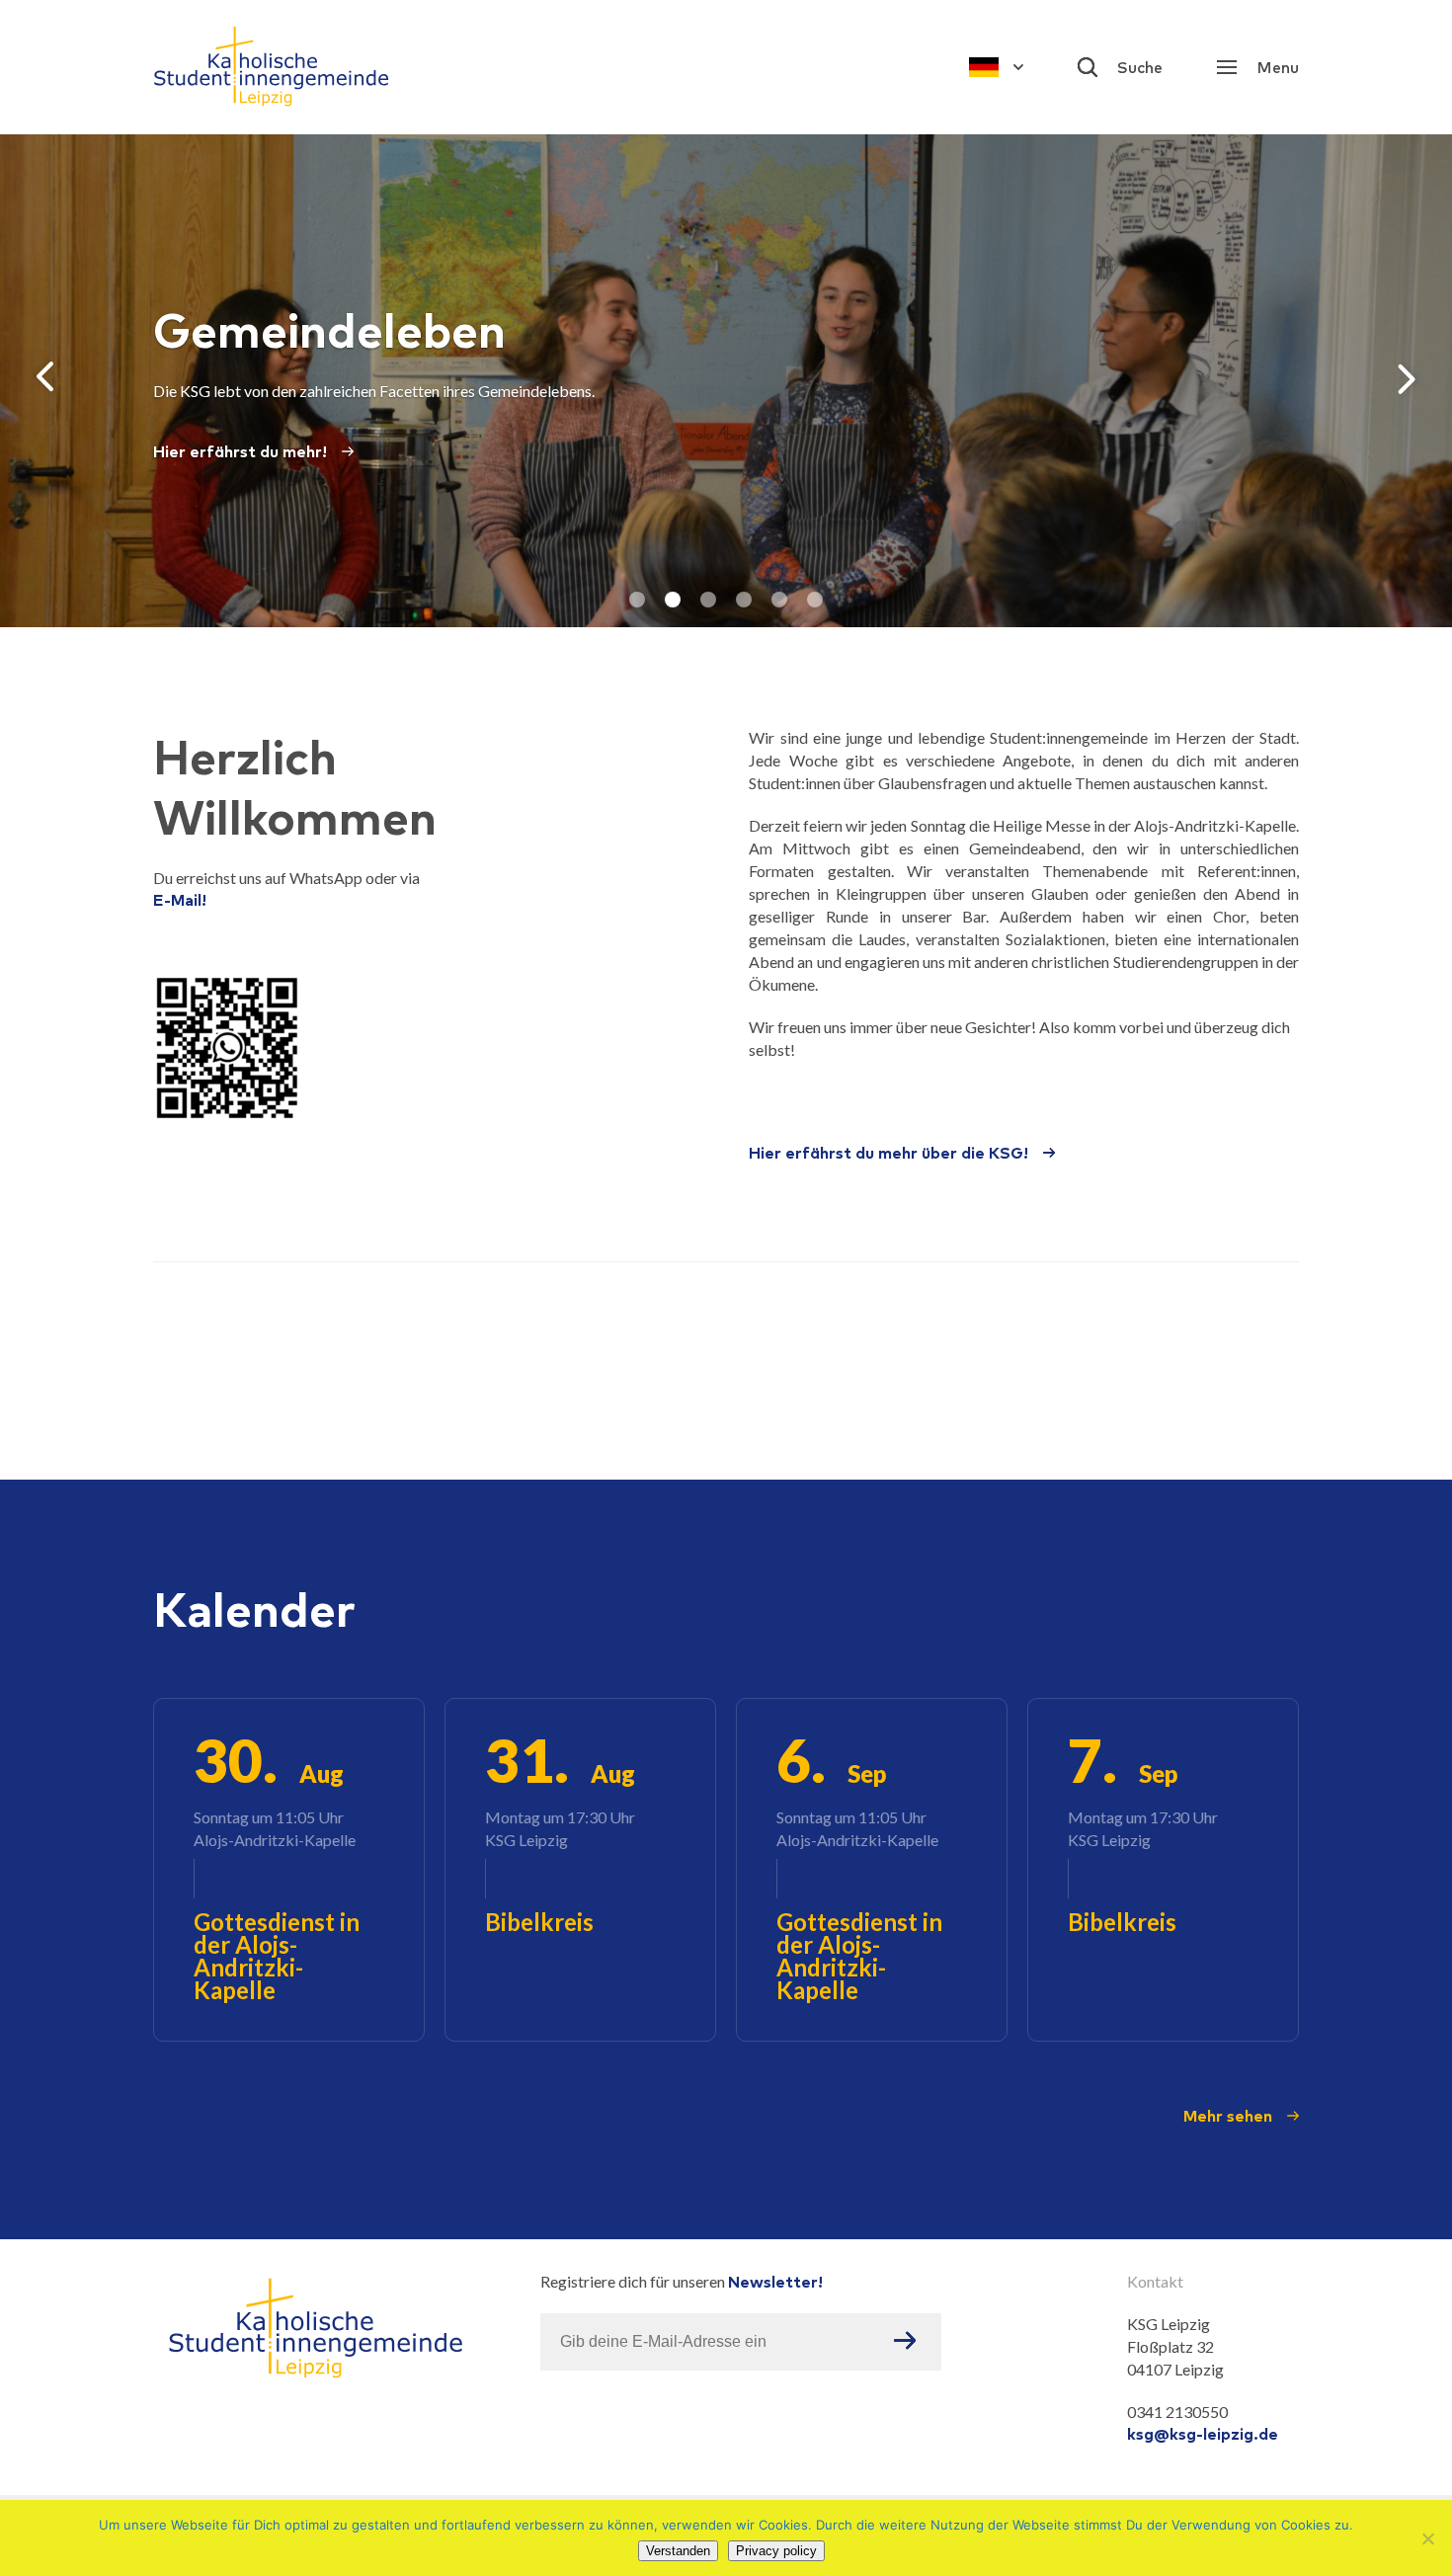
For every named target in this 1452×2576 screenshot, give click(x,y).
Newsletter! (775, 2282)
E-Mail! (180, 900)
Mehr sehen (1228, 2116)
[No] (1427, 2538)
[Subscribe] (905, 2342)
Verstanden (678, 2551)
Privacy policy (776, 2551)
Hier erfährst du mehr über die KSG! (888, 1153)
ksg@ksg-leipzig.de (1203, 2434)
